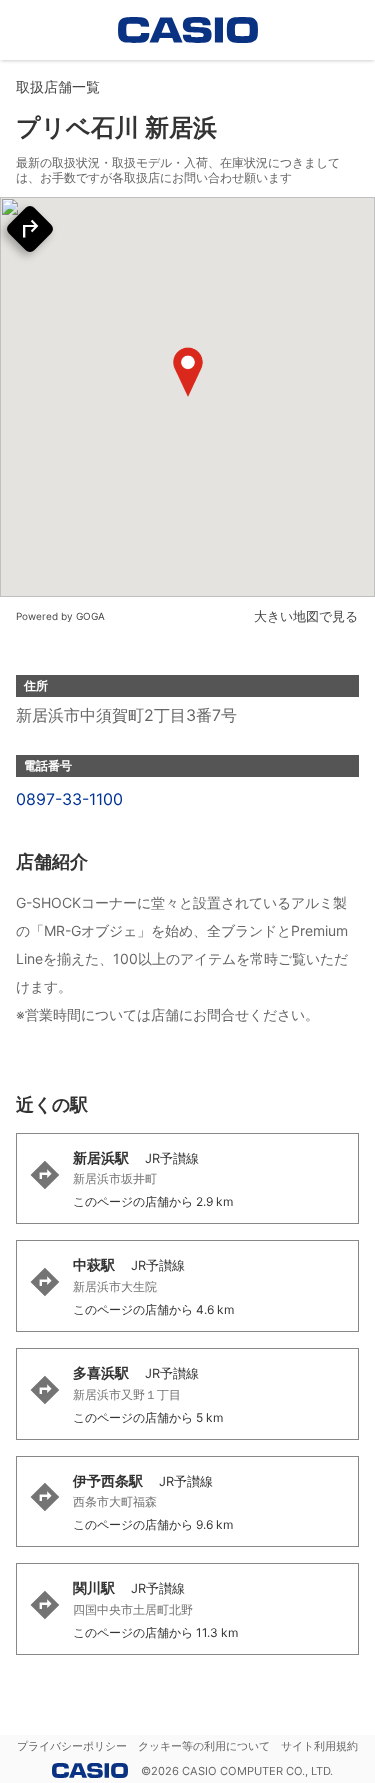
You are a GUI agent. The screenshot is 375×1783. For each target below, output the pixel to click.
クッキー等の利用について (204, 1746)
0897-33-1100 (69, 799)
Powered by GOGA (60, 616)
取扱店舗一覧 (58, 86)
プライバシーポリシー (72, 1746)
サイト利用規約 (319, 1746)
